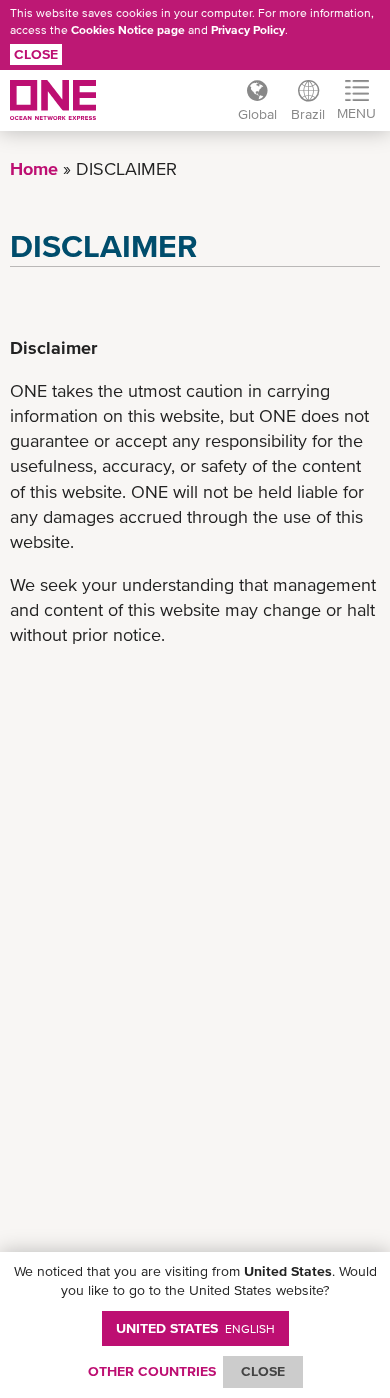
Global (257, 114)
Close (36, 54)
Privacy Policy (248, 30)
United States (195, 1328)
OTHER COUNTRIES (152, 1371)
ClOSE (263, 1371)
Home (34, 168)
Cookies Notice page (128, 30)
